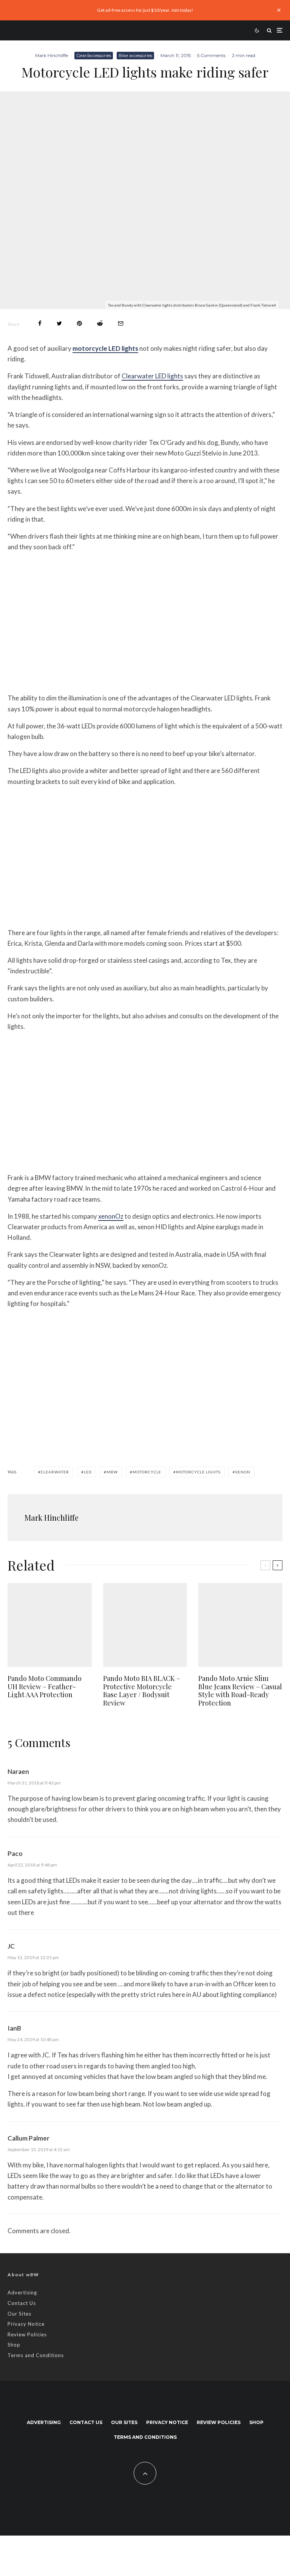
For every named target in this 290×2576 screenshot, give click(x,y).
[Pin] (79, 323)
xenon (243, 1472)
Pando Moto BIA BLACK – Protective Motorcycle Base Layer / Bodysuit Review (142, 1691)
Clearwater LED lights (152, 376)
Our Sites (19, 2314)
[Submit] (100, 323)
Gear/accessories (94, 55)
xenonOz (111, 1216)
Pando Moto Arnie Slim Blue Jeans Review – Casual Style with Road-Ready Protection (240, 1691)
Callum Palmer (29, 2138)
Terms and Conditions (36, 2355)
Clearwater (55, 1472)
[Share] (40, 323)
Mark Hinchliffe (52, 55)
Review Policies (27, 2334)
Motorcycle (147, 1472)
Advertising (22, 2293)
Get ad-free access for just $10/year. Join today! (145, 10)
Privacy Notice (26, 2324)
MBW (112, 1472)
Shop (14, 2345)
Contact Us (22, 2303)
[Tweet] (59, 323)
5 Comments (211, 55)
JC (11, 1946)
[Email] (121, 323)
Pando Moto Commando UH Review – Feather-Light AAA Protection (45, 1687)
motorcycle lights (198, 1472)
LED (88, 1472)
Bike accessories (135, 55)
